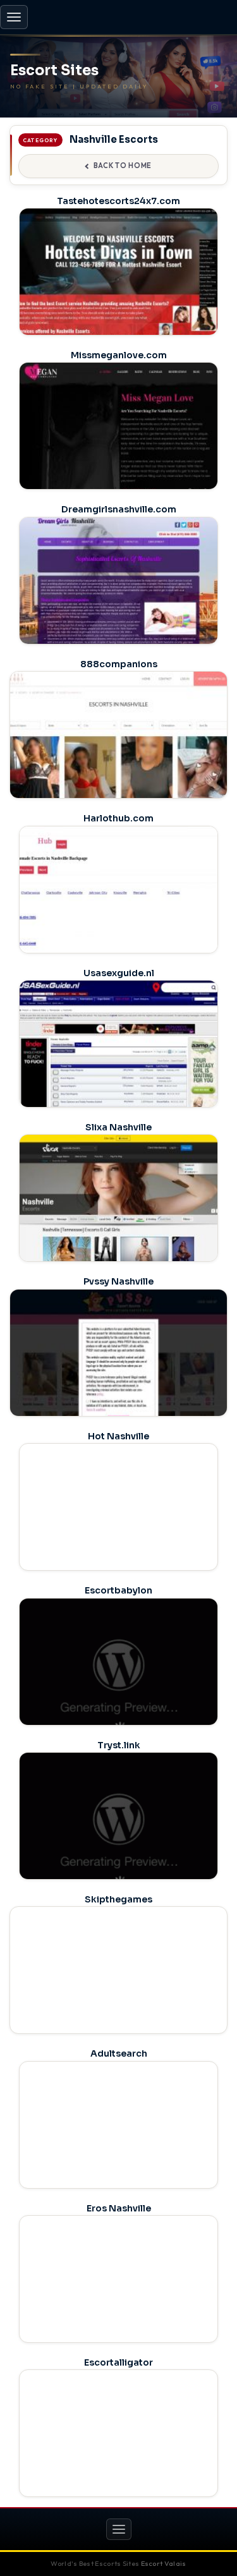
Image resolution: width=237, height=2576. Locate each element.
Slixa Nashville (118, 1127)
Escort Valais (164, 2563)
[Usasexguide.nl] (118, 1058)
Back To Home (123, 166)
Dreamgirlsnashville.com (119, 509)
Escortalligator (118, 2362)
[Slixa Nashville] (118, 1212)
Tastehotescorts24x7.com (118, 201)
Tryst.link (119, 1745)
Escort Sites (54, 71)
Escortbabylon (118, 1590)
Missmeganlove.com (119, 355)
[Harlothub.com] (118, 904)
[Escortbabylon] (118, 1676)
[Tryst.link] (118, 1830)
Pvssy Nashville (118, 1281)
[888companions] (118, 757)
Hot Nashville (118, 1436)
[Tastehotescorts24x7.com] (118, 286)
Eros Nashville (119, 2208)
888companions (119, 664)
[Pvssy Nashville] (118, 1375)
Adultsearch (119, 2053)
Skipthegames (118, 1899)
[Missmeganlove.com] (118, 440)
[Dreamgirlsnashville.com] (118, 595)
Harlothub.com (118, 818)
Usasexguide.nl (119, 973)
